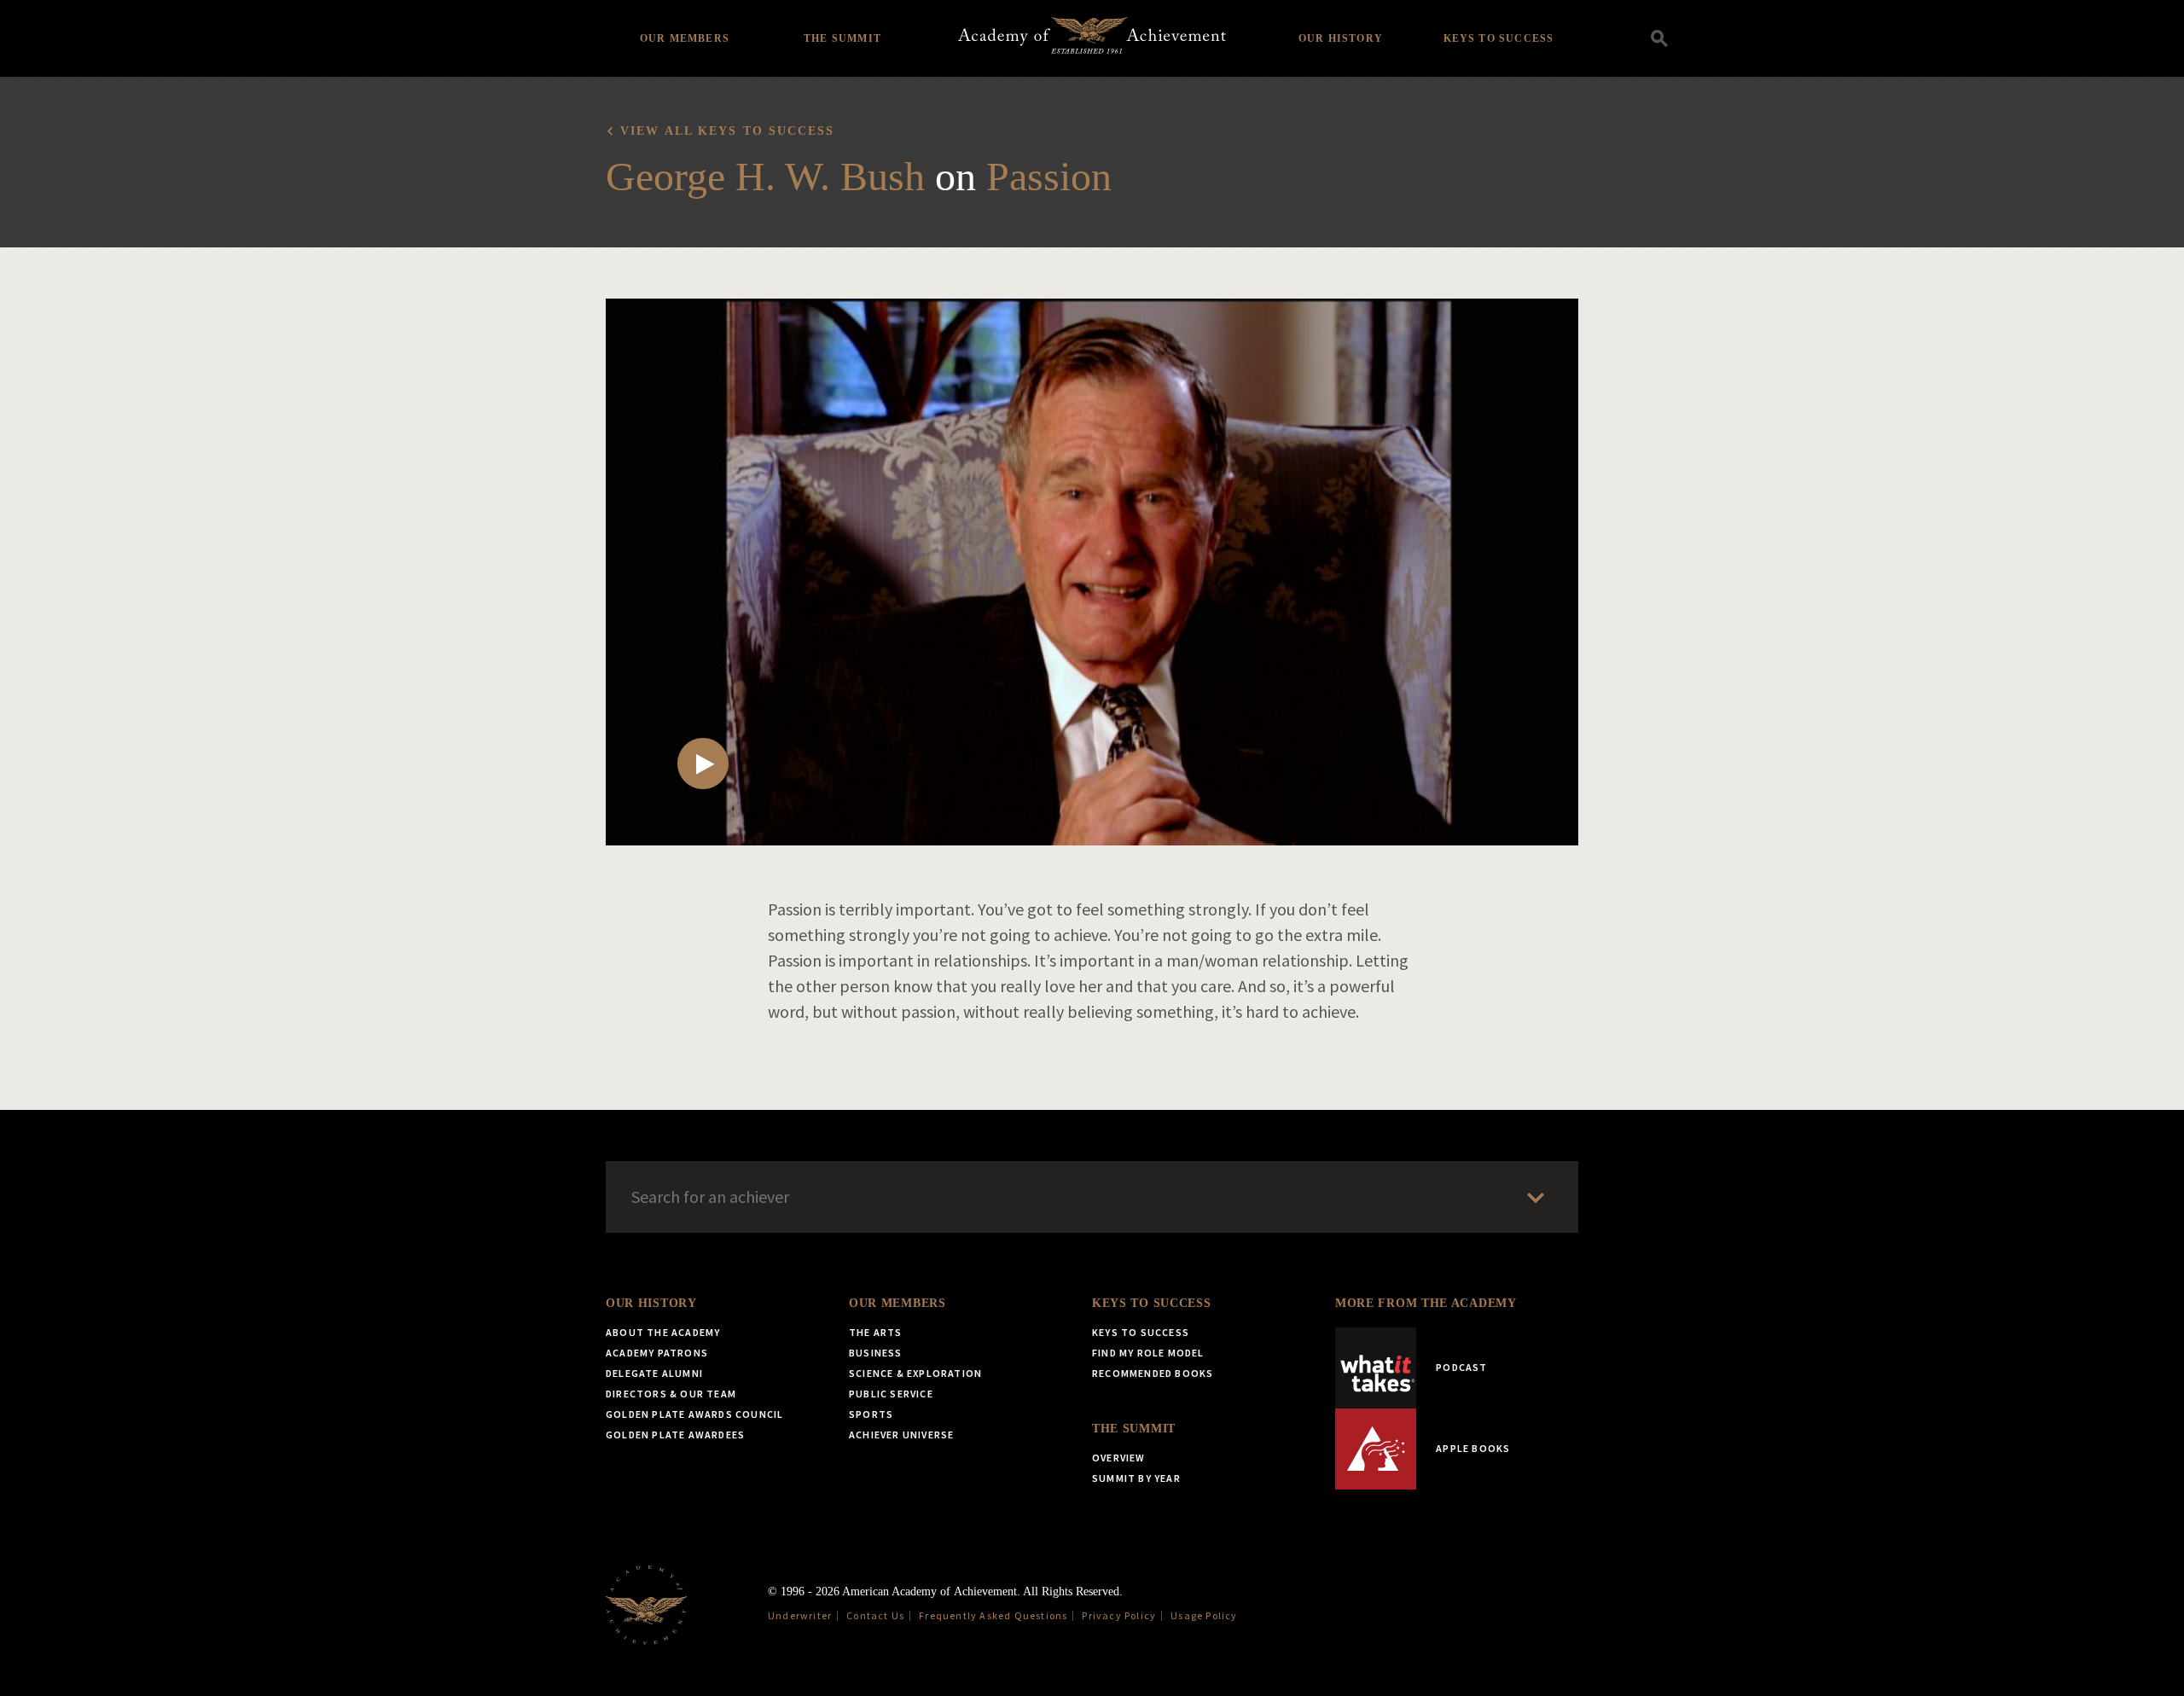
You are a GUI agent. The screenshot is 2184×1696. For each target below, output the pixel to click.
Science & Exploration (915, 1373)
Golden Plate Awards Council (694, 1414)
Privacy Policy (1119, 1615)
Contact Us (875, 1615)
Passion (1049, 176)
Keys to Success (1499, 38)
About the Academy (663, 1332)
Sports (871, 1414)
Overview (1119, 1458)
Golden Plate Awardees (675, 1435)
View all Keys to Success (727, 131)
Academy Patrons (657, 1353)
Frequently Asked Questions (993, 1615)
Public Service (891, 1394)
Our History (1341, 38)
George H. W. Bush (765, 176)
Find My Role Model (1148, 1353)
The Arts (876, 1332)
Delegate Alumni (654, 1373)
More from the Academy (1426, 1303)
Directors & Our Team (671, 1394)
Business (876, 1353)
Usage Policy (1204, 1615)
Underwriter (800, 1615)
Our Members (685, 38)
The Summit (842, 38)
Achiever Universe (901, 1435)
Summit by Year (1136, 1478)
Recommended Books (1153, 1373)
